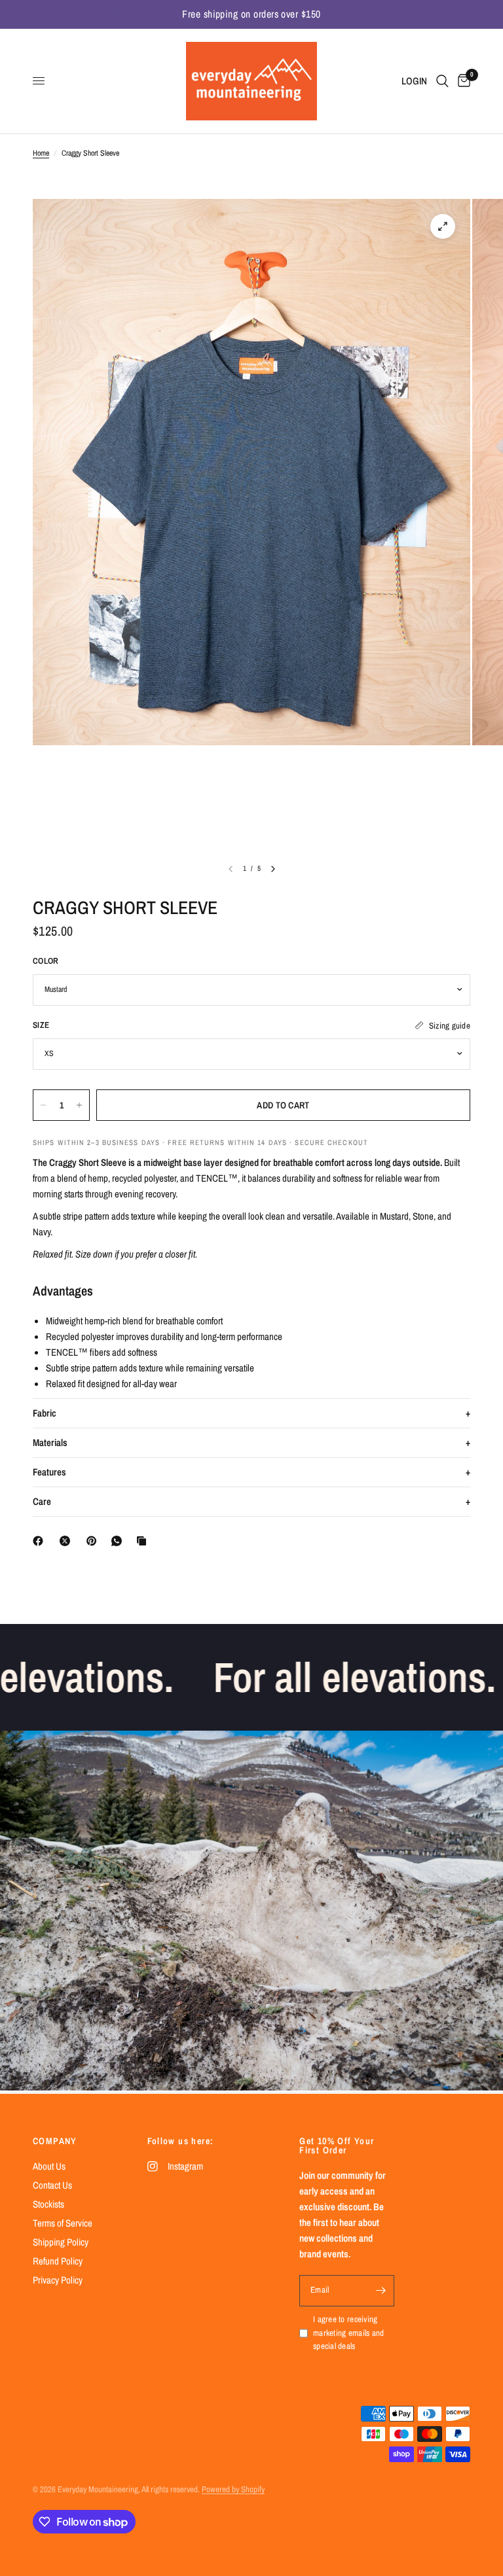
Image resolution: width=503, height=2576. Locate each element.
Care (42, 1501)
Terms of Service (63, 2223)
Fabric (45, 1413)
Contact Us (52, 2185)
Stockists (48, 2204)
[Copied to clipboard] (144, 1541)
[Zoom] (443, 226)
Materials (50, 1442)
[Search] (442, 81)
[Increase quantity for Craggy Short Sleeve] (79, 1105)
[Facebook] (41, 1541)
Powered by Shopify (233, 2489)
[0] (462, 81)
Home (41, 153)
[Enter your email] (381, 2291)
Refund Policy (58, 2261)
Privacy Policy (58, 2280)
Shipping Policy (61, 2242)
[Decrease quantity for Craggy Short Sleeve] (43, 1105)
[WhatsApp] (119, 1541)
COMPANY (55, 2141)
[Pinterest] (94, 1541)
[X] (67, 1541)
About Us (49, 2166)
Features (49, 1472)
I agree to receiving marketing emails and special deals (348, 2333)
